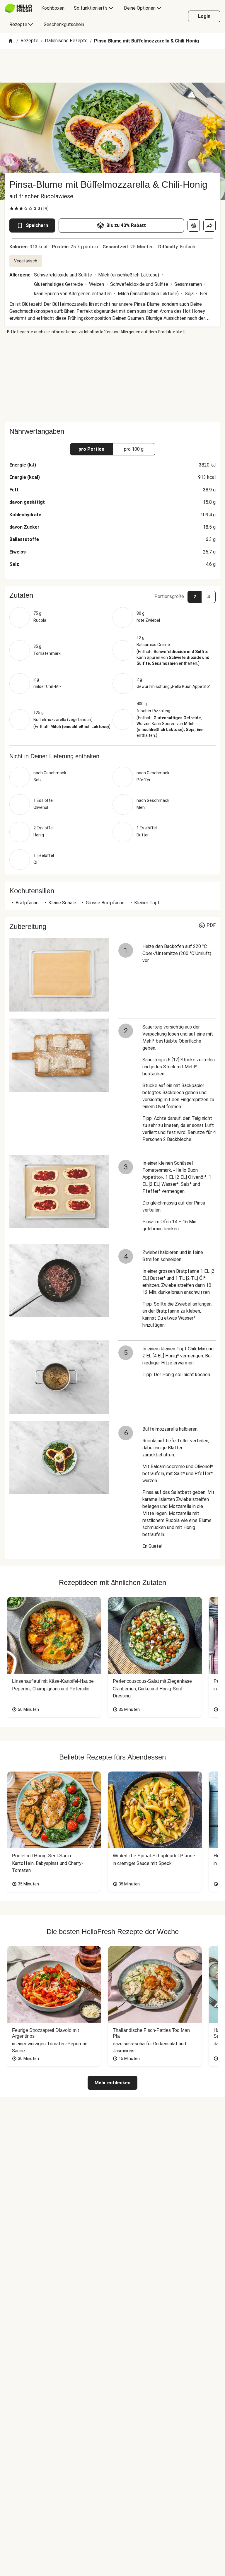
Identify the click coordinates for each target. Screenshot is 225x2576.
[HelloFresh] (18, 8)
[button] (112, 595)
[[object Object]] (194, 226)
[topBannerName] (112, 66)
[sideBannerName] (112, 378)
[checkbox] (12, 209)
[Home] (11, 41)
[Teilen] (209, 226)
